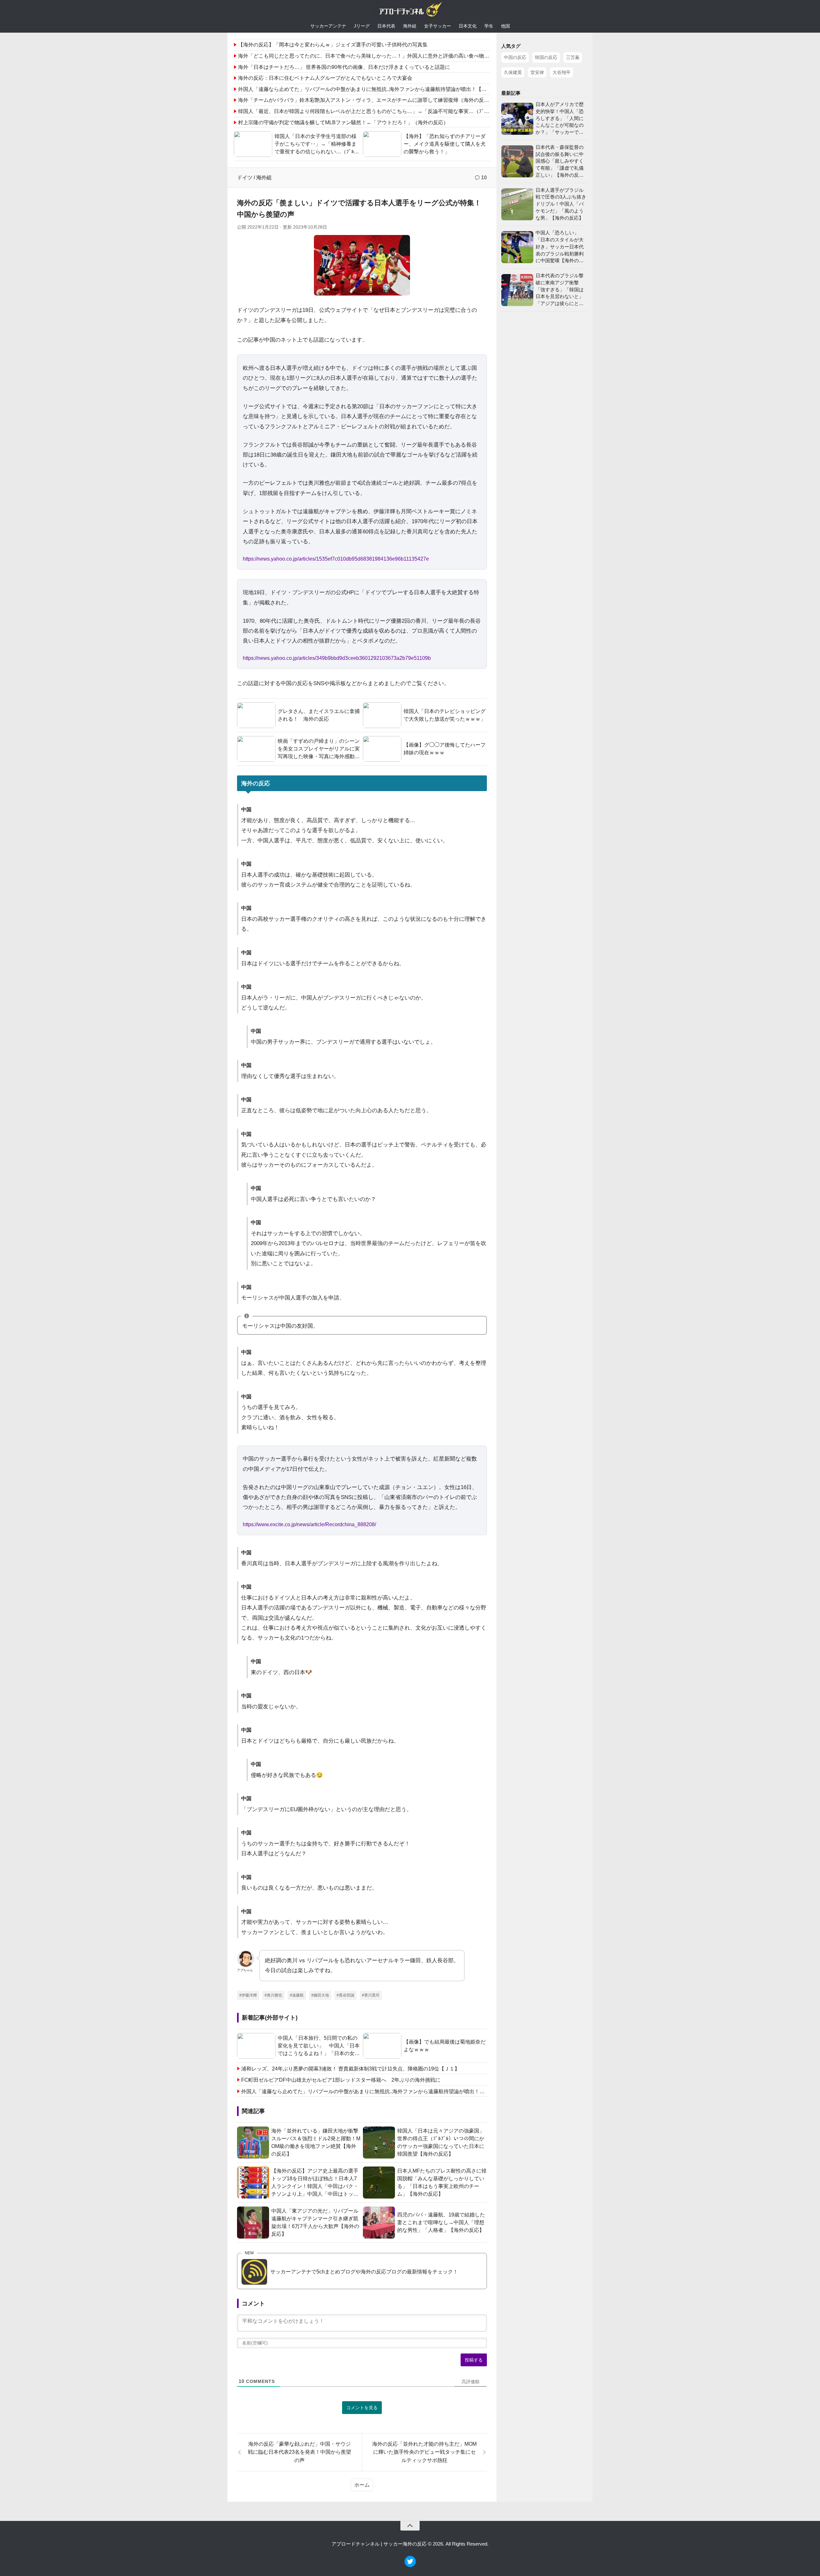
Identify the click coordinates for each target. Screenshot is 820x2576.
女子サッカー (438, 26)
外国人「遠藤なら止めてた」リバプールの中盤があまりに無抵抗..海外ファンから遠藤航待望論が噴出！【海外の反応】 (375, 89)
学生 (489, 26)
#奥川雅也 (273, 1995)
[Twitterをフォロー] (410, 2565)
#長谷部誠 (345, 1995)
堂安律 (537, 72)
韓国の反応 (546, 57)
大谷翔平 (562, 72)
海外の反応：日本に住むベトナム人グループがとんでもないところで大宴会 (325, 78)
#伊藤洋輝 (248, 1995)
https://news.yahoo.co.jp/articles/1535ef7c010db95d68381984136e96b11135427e (336, 559)
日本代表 (386, 26)
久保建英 (513, 72)
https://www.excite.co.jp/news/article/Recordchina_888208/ (309, 1524)
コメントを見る (362, 2408)
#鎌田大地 (320, 1995)
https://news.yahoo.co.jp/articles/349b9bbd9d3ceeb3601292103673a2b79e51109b (337, 658)
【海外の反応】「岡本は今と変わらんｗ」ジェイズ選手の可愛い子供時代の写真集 (333, 45)
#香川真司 (371, 1995)
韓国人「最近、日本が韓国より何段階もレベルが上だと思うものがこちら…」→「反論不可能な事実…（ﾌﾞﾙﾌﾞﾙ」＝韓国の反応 (384, 111)
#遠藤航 (297, 1995)
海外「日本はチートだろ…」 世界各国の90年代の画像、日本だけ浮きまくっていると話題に (344, 67)
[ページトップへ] (410, 2526)
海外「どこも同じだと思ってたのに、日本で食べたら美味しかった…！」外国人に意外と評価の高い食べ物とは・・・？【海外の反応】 (394, 56)
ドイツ (245, 178)
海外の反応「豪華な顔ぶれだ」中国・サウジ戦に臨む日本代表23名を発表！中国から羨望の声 (299, 2452)
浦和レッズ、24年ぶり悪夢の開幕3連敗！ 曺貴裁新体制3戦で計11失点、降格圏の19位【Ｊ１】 (350, 2069)
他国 (505, 26)
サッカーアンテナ (328, 26)
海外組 (410, 26)
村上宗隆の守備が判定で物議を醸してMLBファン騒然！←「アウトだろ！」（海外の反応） (343, 122)
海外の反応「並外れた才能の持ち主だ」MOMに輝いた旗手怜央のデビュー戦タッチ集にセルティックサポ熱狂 (424, 2452)
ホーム (362, 2485)
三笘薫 (573, 57)
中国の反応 (515, 57)
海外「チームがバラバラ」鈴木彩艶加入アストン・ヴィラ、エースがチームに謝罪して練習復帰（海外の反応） (366, 100)
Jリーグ (362, 26)
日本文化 (468, 26)
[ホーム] (410, 11)
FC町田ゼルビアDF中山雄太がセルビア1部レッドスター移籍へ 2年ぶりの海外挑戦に (341, 2080)
